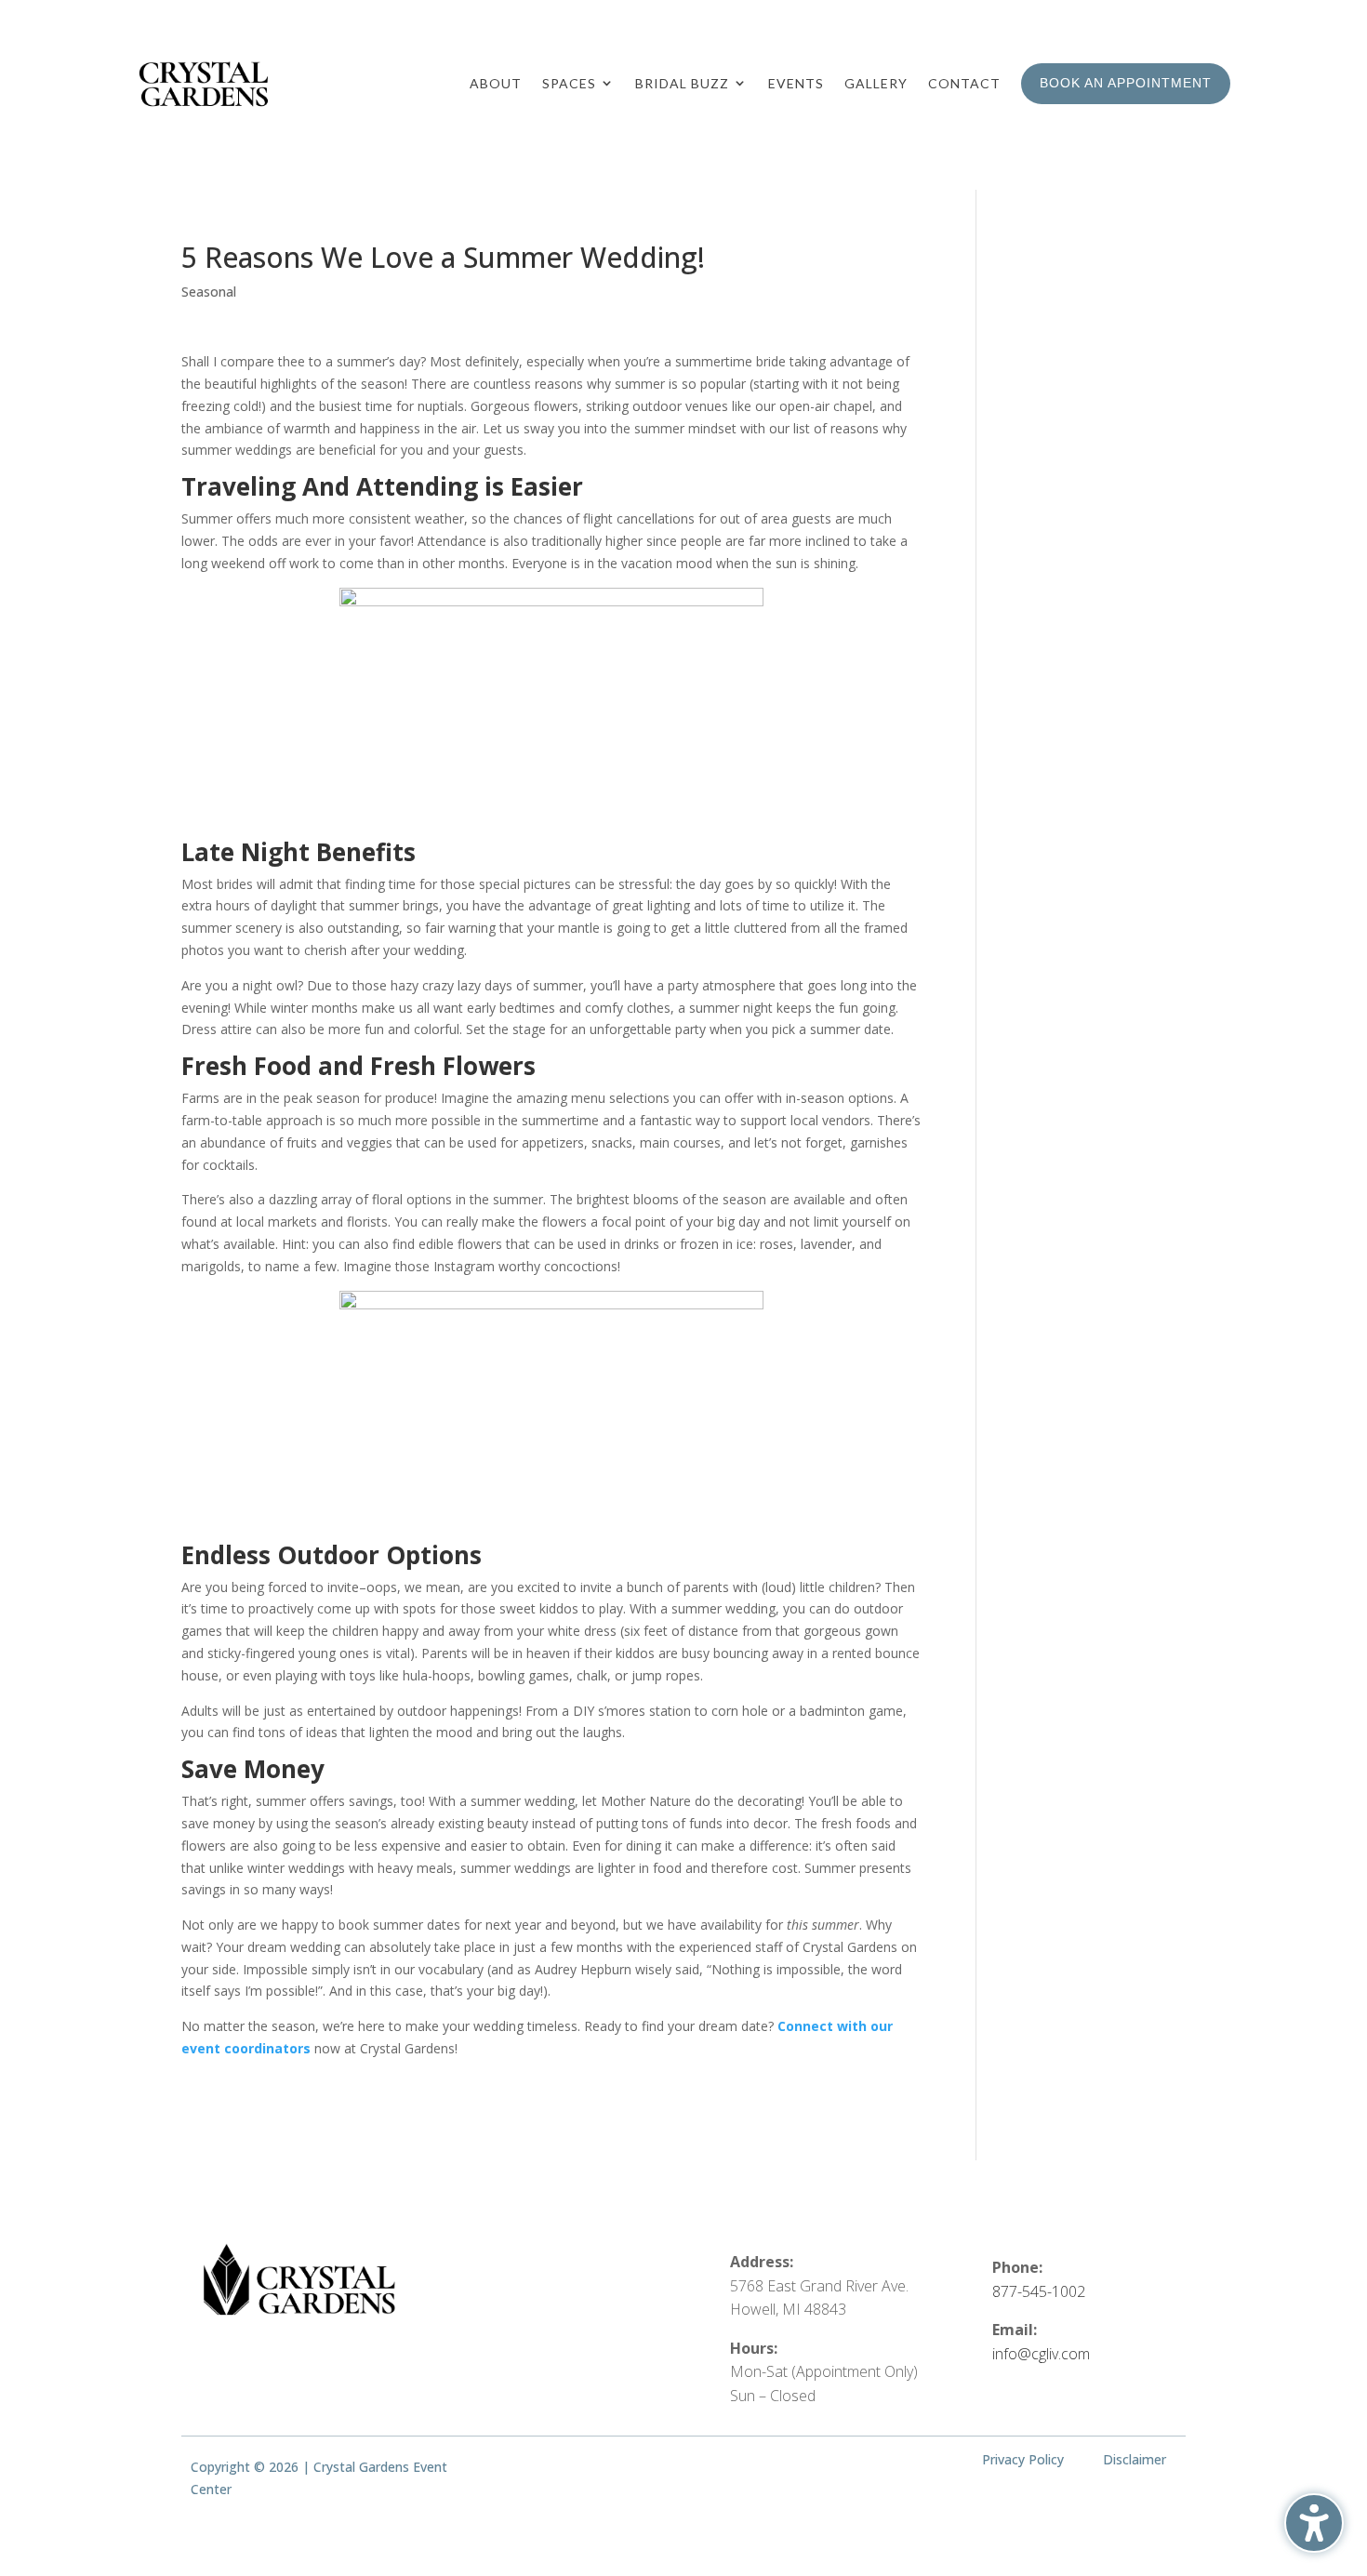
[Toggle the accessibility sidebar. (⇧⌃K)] (1314, 2523)
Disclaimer (1135, 2459)
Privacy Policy (1023, 2459)
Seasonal (209, 292)
